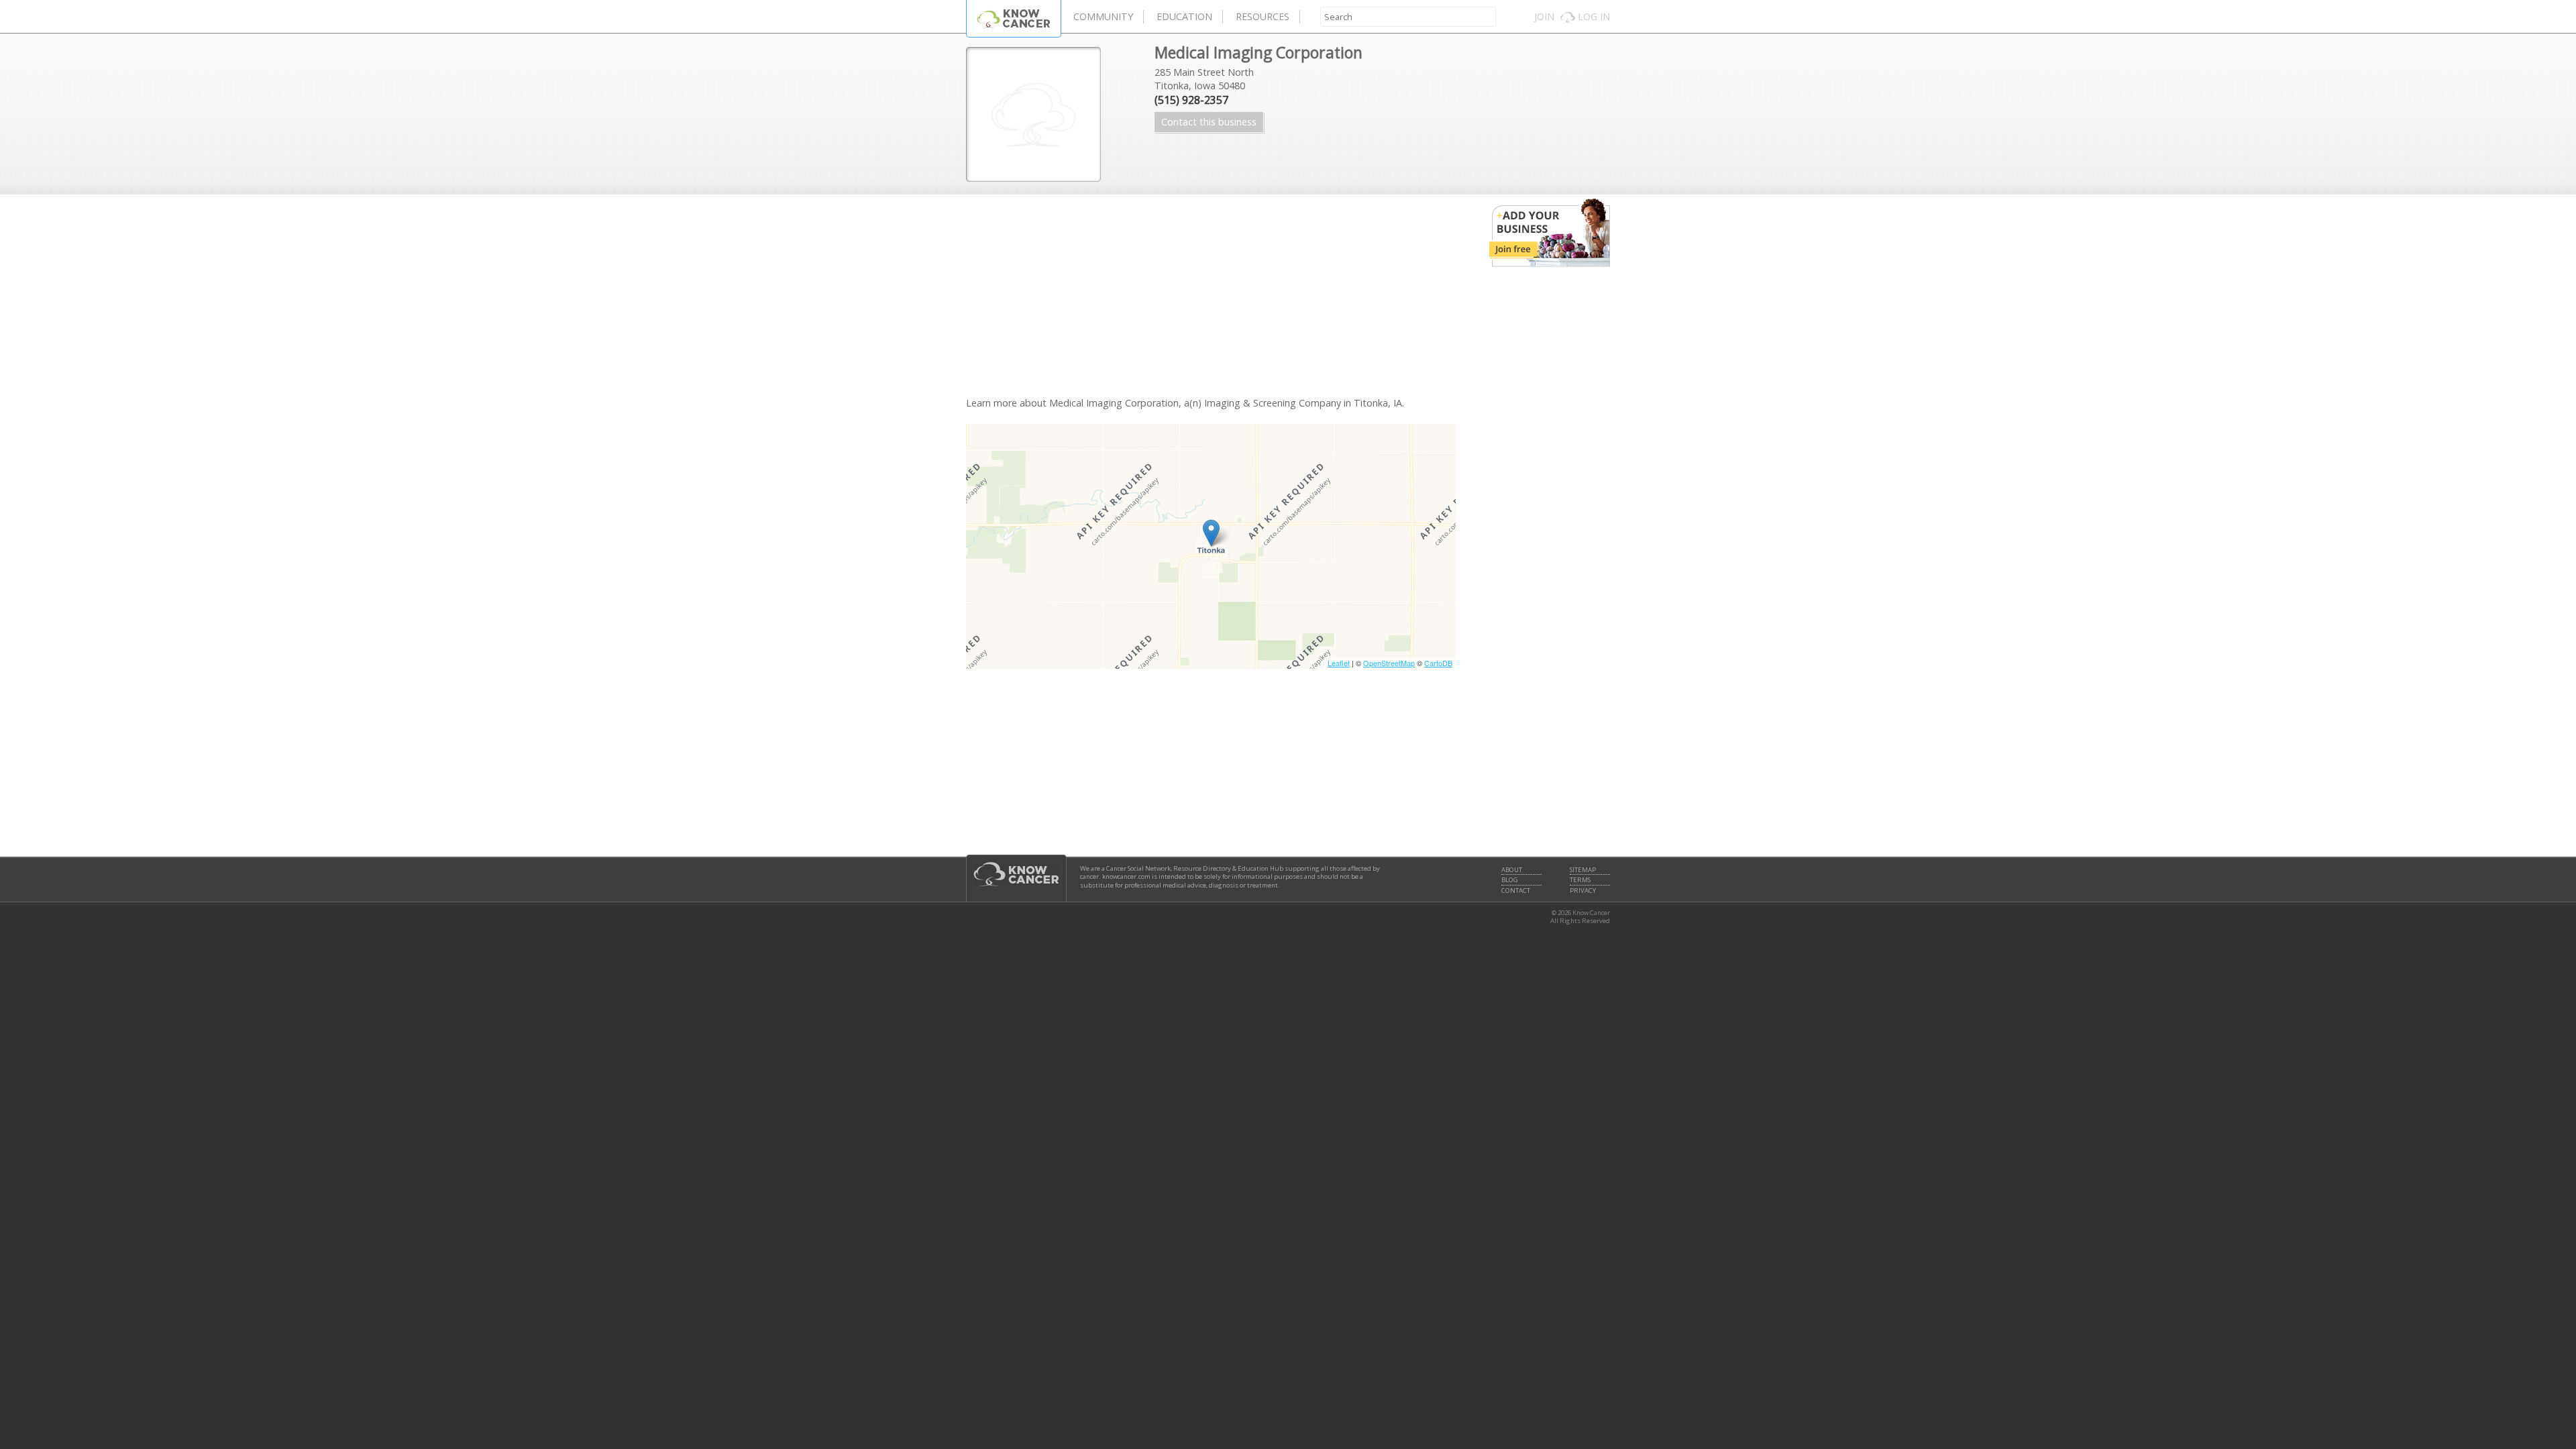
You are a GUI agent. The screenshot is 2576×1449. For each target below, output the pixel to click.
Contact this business (1209, 122)
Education (1184, 16)
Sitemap (1583, 870)
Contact (1516, 891)
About (1512, 870)
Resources (1263, 16)
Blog (1510, 880)
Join (1544, 16)
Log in (1594, 16)
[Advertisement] (1211, 302)
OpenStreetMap (1389, 663)
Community (1103, 16)
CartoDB (1438, 663)
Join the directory (1550, 233)
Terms (1580, 880)
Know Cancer (1014, 18)
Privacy (1583, 891)
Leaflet (1339, 663)
